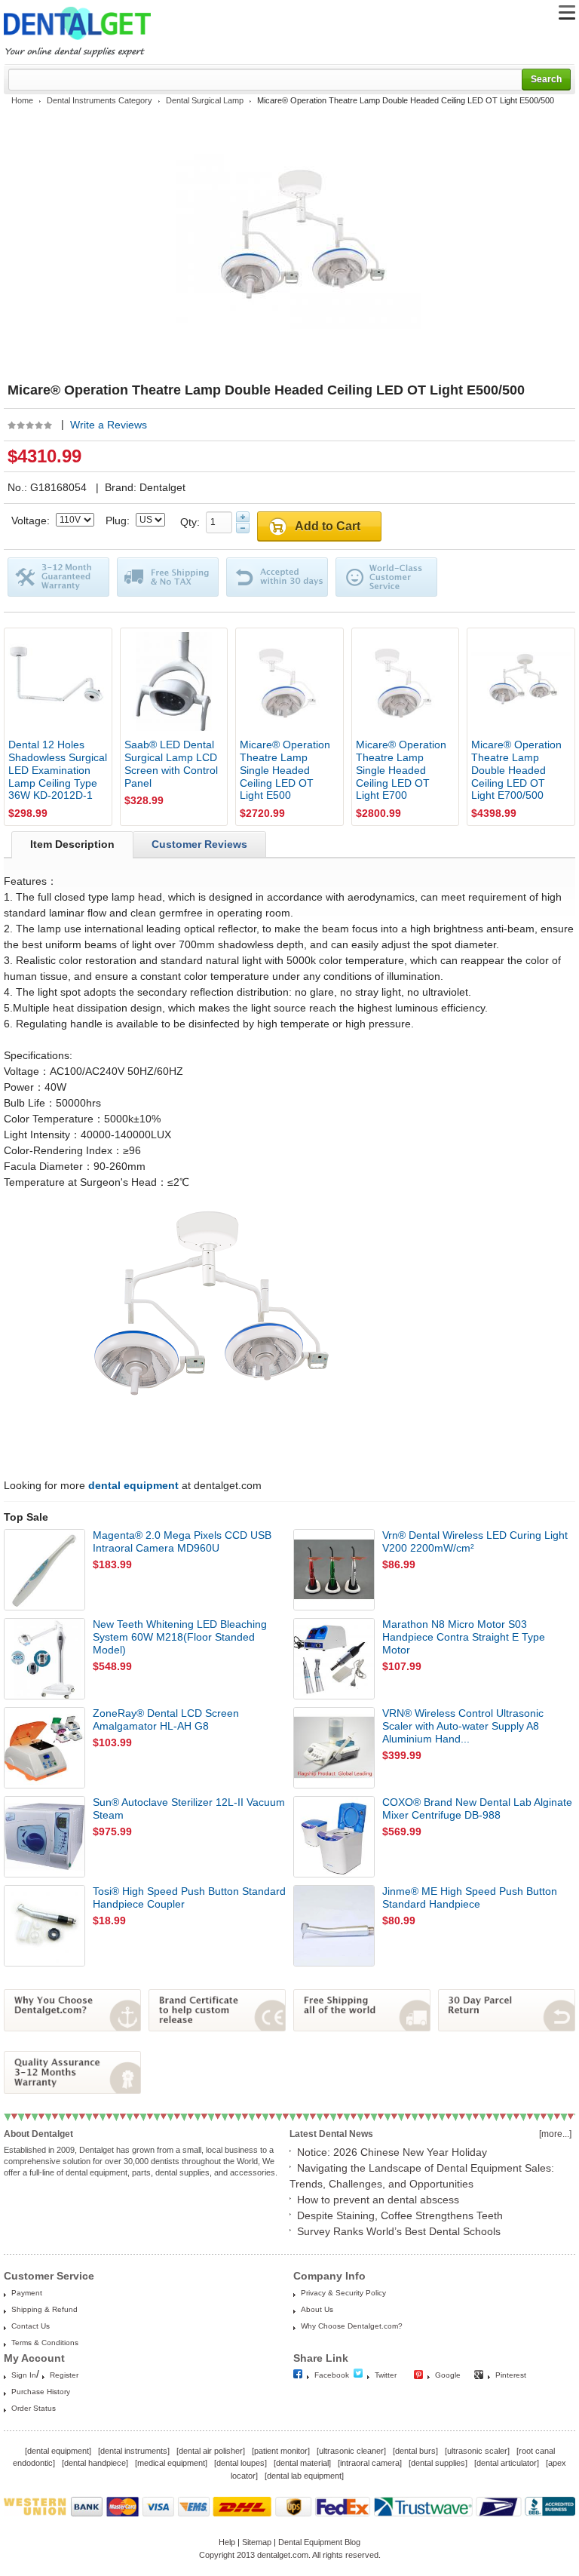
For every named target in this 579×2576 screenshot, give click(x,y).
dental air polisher (211, 2451)
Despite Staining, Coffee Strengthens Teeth (400, 2215)
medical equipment (171, 2463)
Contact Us (31, 2326)
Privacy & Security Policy (343, 2293)
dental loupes (240, 2463)
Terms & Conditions (45, 2343)
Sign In (24, 2375)
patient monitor (281, 2451)
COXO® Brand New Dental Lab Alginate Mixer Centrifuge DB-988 (477, 1808)
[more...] (555, 2134)
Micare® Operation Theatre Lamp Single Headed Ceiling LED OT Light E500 (285, 770)
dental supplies (438, 2463)
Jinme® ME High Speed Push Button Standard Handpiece (470, 1897)
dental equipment (58, 2451)
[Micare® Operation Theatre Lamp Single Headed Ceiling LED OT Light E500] (289, 682)
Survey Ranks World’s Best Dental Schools (399, 2231)
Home (22, 100)
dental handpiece (95, 2463)
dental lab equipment (304, 2476)
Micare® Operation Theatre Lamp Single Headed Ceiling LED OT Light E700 (401, 770)
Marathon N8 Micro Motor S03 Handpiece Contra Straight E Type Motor (464, 1637)
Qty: (193, 522)
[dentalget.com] (77, 42)
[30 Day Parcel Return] (507, 2028)
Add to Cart (328, 526)
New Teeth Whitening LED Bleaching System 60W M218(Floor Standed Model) (180, 1637)
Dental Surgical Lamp (205, 100)
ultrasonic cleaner (351, 2451)
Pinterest (511, 2375)
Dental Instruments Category (100, 100)
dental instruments (134, 2451)
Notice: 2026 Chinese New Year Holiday (392, 2152)
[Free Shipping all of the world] (362, 2028)
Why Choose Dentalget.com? (352, 2326)
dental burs (415, 2451)
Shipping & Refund (44, 2309)
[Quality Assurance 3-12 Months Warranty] (72, 2090)
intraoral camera (370, 2463)
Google (448, 2375)
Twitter (386, 2375)
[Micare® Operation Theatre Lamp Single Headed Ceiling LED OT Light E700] (406, 682)
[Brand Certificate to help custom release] (217, 2028)
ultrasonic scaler (477, 2451)
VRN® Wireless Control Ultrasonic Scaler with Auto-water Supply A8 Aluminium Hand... (463, 1726)
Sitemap (257, 2542)
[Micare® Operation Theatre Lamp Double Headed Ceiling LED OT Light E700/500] (521, 682)
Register (64, 2375)
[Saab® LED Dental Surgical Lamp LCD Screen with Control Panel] (174, 682)
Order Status (34, 2408)
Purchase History (41, 2392)
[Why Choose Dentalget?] (72, 2028)
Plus (243, 517)
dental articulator (507, 2463)
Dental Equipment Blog (319, 2542)
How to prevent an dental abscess (378, 2200)
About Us (317, 2309)
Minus (243, 528)
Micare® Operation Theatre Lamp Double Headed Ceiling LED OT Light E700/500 (516, 770)
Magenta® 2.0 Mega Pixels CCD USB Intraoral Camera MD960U (182, 1541)
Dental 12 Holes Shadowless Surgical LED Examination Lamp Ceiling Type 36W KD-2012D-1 (58, 770)
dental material (302, 2463)
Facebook (332, 2375)
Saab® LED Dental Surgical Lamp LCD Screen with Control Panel (171, 763)
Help (227, 2542)
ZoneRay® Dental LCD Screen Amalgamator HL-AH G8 (166, 1719)
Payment (27, 2293)
